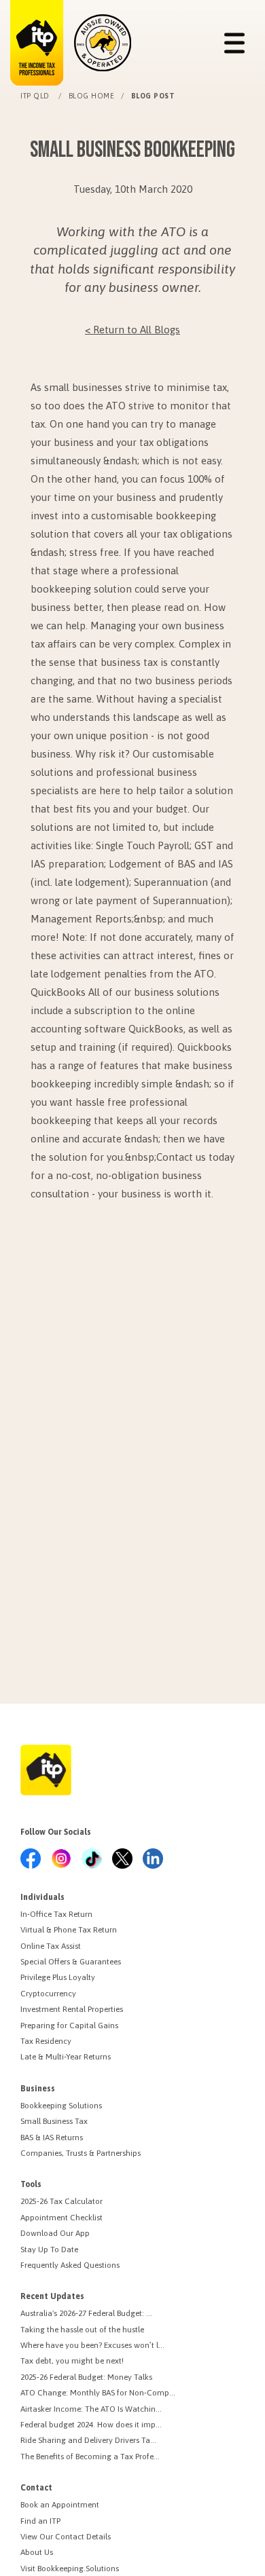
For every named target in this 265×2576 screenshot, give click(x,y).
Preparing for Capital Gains (69, 2026)
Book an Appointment (60, 2505)
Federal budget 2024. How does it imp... (91, 2425)
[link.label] (31, 1860)
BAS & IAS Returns (52, 2138)
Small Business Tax (54, 2121)
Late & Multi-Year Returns (66, 2057)
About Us (37, 2552)
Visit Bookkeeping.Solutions (70, 2569)
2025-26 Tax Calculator (61, 2201)
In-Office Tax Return (56, 1914)
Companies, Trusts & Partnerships (81, 2153)
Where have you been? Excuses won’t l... (92, 2345)
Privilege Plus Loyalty (58, 1977)
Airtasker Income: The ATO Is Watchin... (91, 2409)
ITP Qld (36, 96)
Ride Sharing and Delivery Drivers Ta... (88, 2440)
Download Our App (55, 2233)
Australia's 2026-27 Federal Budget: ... (86, 2313)
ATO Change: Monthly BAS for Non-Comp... (98, 2393)
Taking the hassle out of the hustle (82, 2330)
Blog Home (92, 96)
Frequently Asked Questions (70, 2265)
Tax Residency (46, 2041)
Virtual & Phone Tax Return (69, 1930)
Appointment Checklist (61, 2218)
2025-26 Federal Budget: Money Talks (86, 2377)
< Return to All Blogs (132, 330)
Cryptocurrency (48, 1994)
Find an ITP (40, 2521)
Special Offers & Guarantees (71, 1962)
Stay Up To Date (49, 2250)
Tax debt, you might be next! (72, 2361)
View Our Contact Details (66, 2537)
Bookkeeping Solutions (61, 2106)
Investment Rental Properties (72, 2009)
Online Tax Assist (51, 1946)
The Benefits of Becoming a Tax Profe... (90, 2457)
